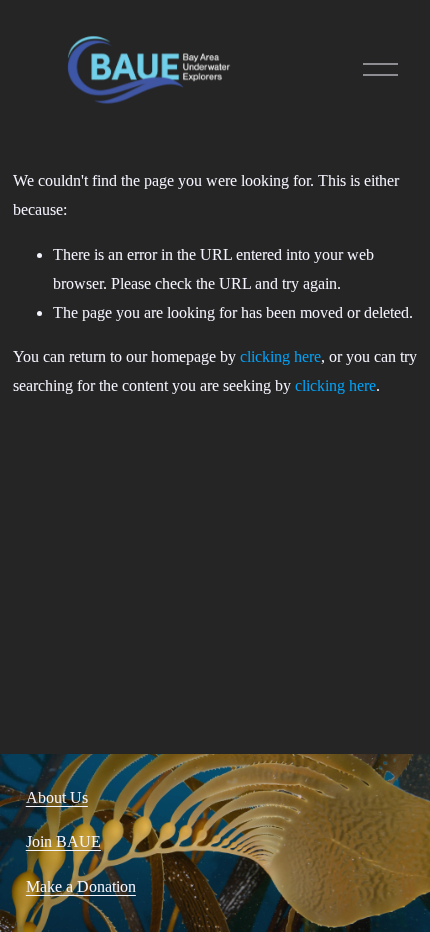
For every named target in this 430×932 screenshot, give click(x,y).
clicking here (280, 356)
